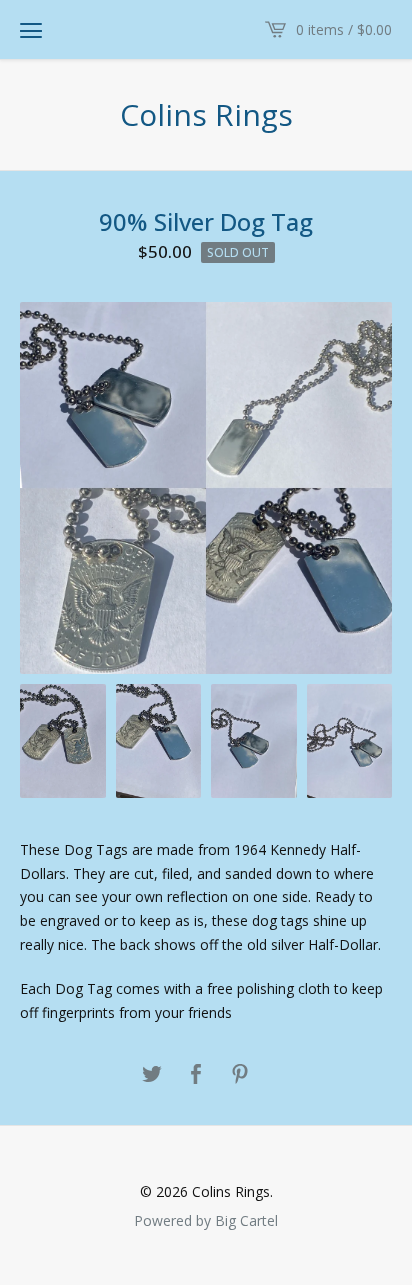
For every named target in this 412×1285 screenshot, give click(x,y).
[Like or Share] (196, 1075)
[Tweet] (152, 1075)
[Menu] (31, 30)
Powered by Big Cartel (206, 1220)
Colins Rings (206, 115)
